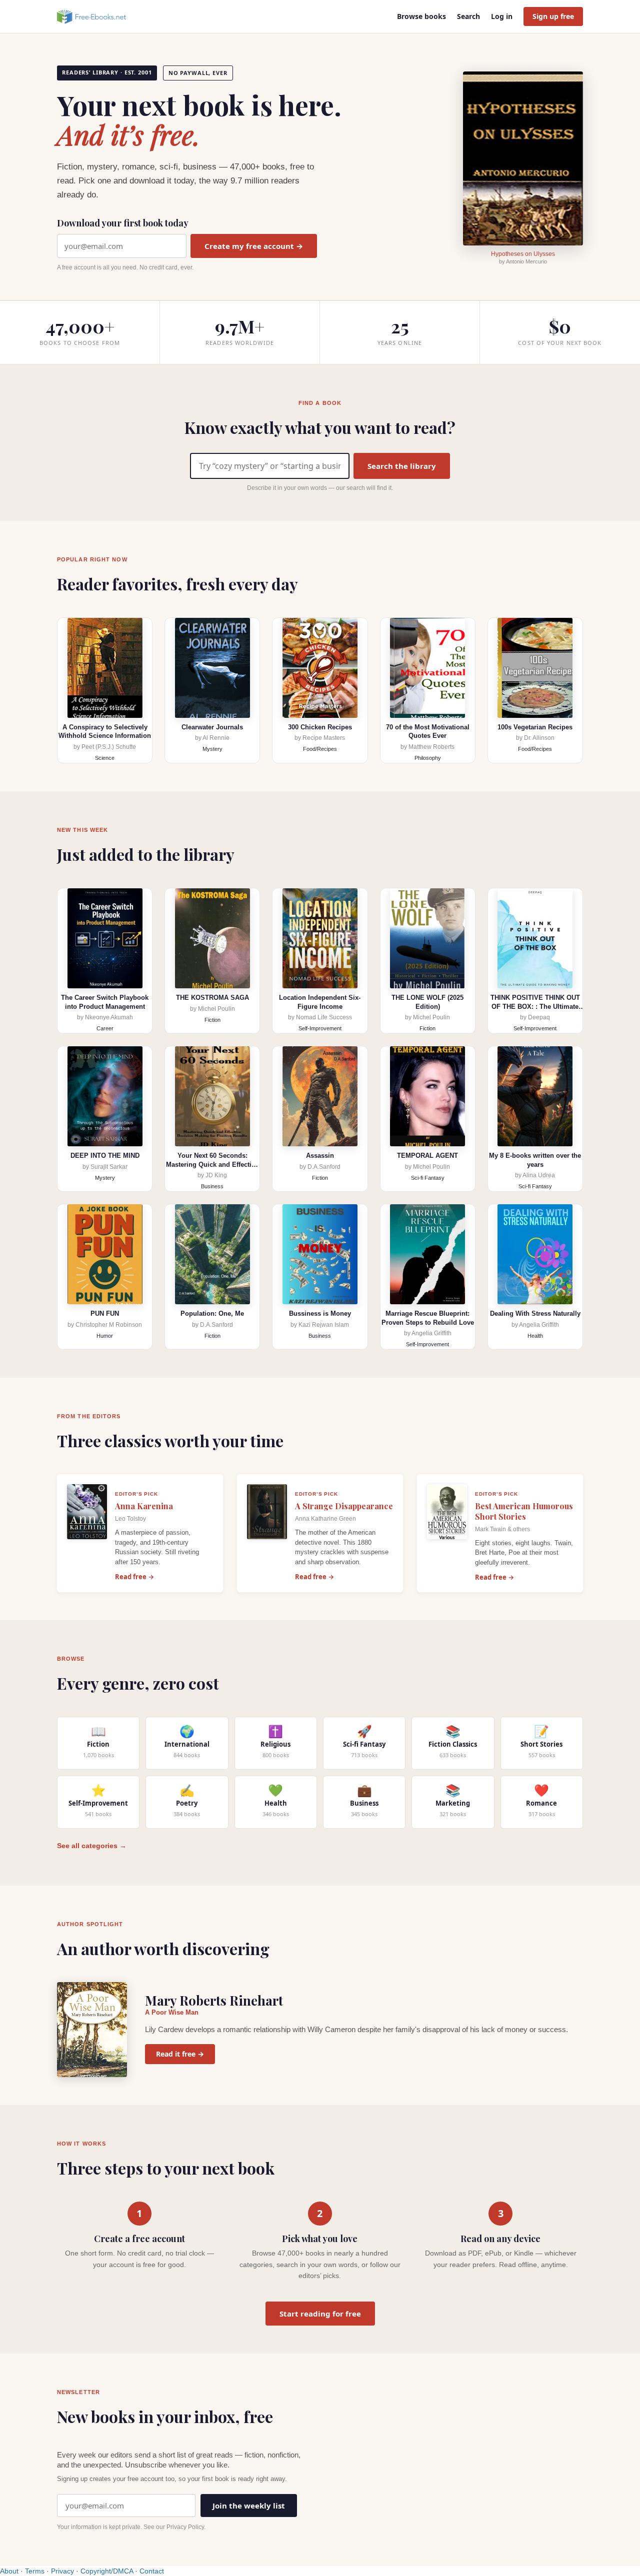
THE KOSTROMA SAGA (212, 998)
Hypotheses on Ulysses (523, 254)
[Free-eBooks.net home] (100, 16)
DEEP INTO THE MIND (105, 1156)
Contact (152, 2571)
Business (212, 1186)
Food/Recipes (320, 749)
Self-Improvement (320, 1028)
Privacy (62, 2571)
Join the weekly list (249, 2506)
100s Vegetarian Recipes (535, 727)
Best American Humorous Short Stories (524, 1511)
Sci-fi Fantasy (428, 1178)
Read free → (134, 1577)
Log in (502, 16)
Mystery (212, 749)
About (9, 2571)
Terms (35, 2571)
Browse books (421, 16)
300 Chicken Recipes (320, 727)
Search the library (402, 466)
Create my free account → (254, 246)
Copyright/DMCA (107, 2571)
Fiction (212, 1020)
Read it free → (180, 2054)
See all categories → (92, 1846)
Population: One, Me (212, 1313)
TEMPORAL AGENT (427, 1156)
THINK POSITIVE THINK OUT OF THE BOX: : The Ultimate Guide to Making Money (535, 1006)
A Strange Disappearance (344, 1506)
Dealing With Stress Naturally (535, 1313)
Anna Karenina (144, 1506)
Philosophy (428, 758)
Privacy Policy (185, 2527)
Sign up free (553, 16)
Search (468, 16)
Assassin (320, 1156)
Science (105, 758)
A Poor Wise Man (172, 2012)
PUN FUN (105, 1313)
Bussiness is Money (320, 1313)
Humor (105, 1336)
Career (105, 1028)
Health (535, 1336)
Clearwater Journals (212, 727)
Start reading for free (320, 2314)
